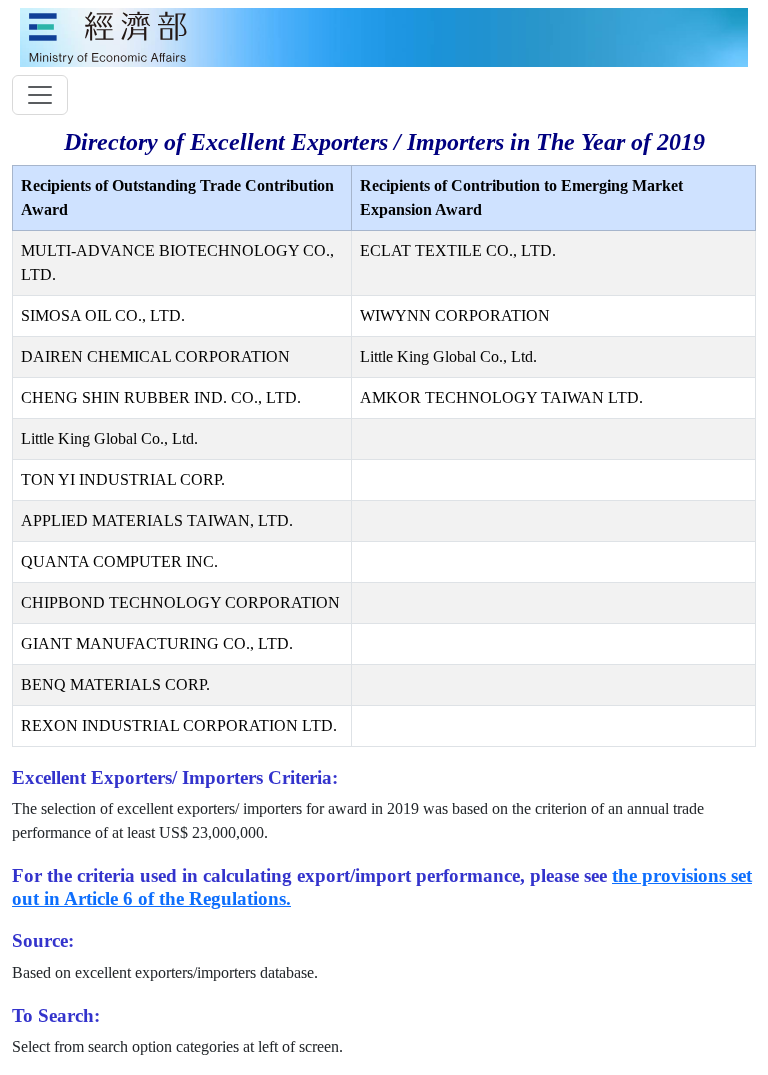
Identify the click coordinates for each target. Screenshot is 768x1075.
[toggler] (40, 95)
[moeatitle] (384, 35)
